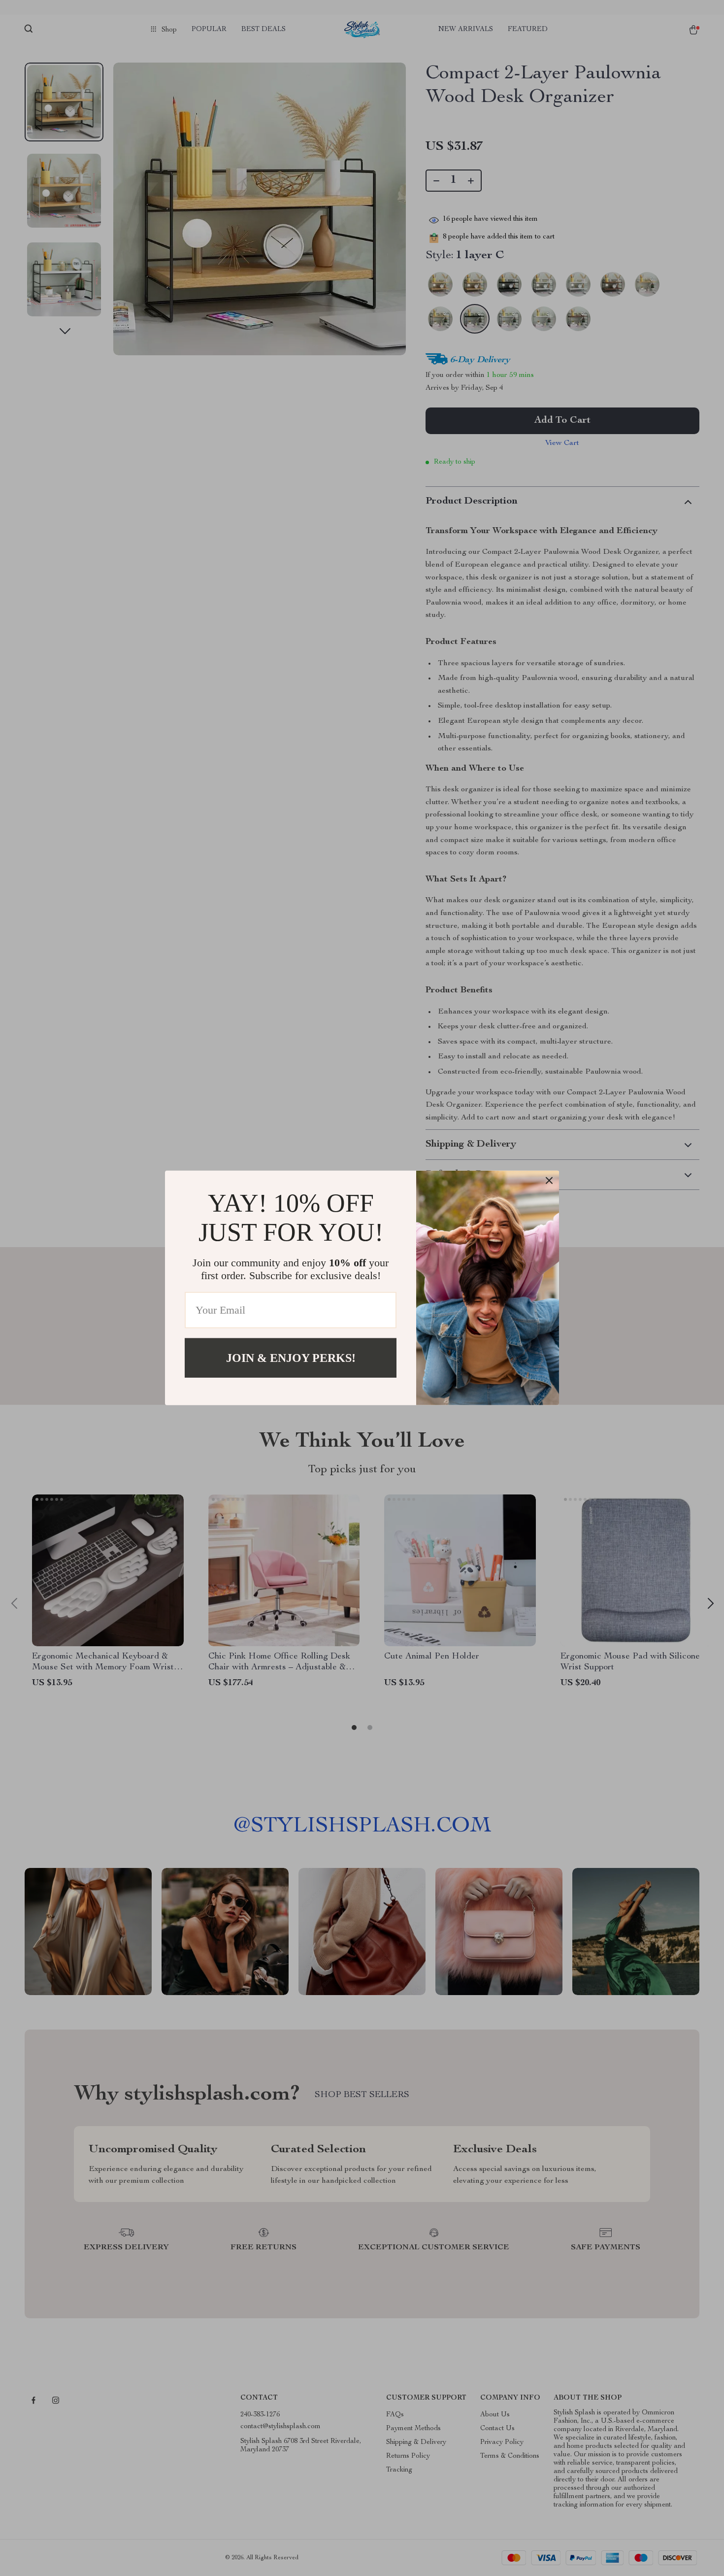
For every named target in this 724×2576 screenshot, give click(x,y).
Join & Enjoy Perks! (291, 1358)
